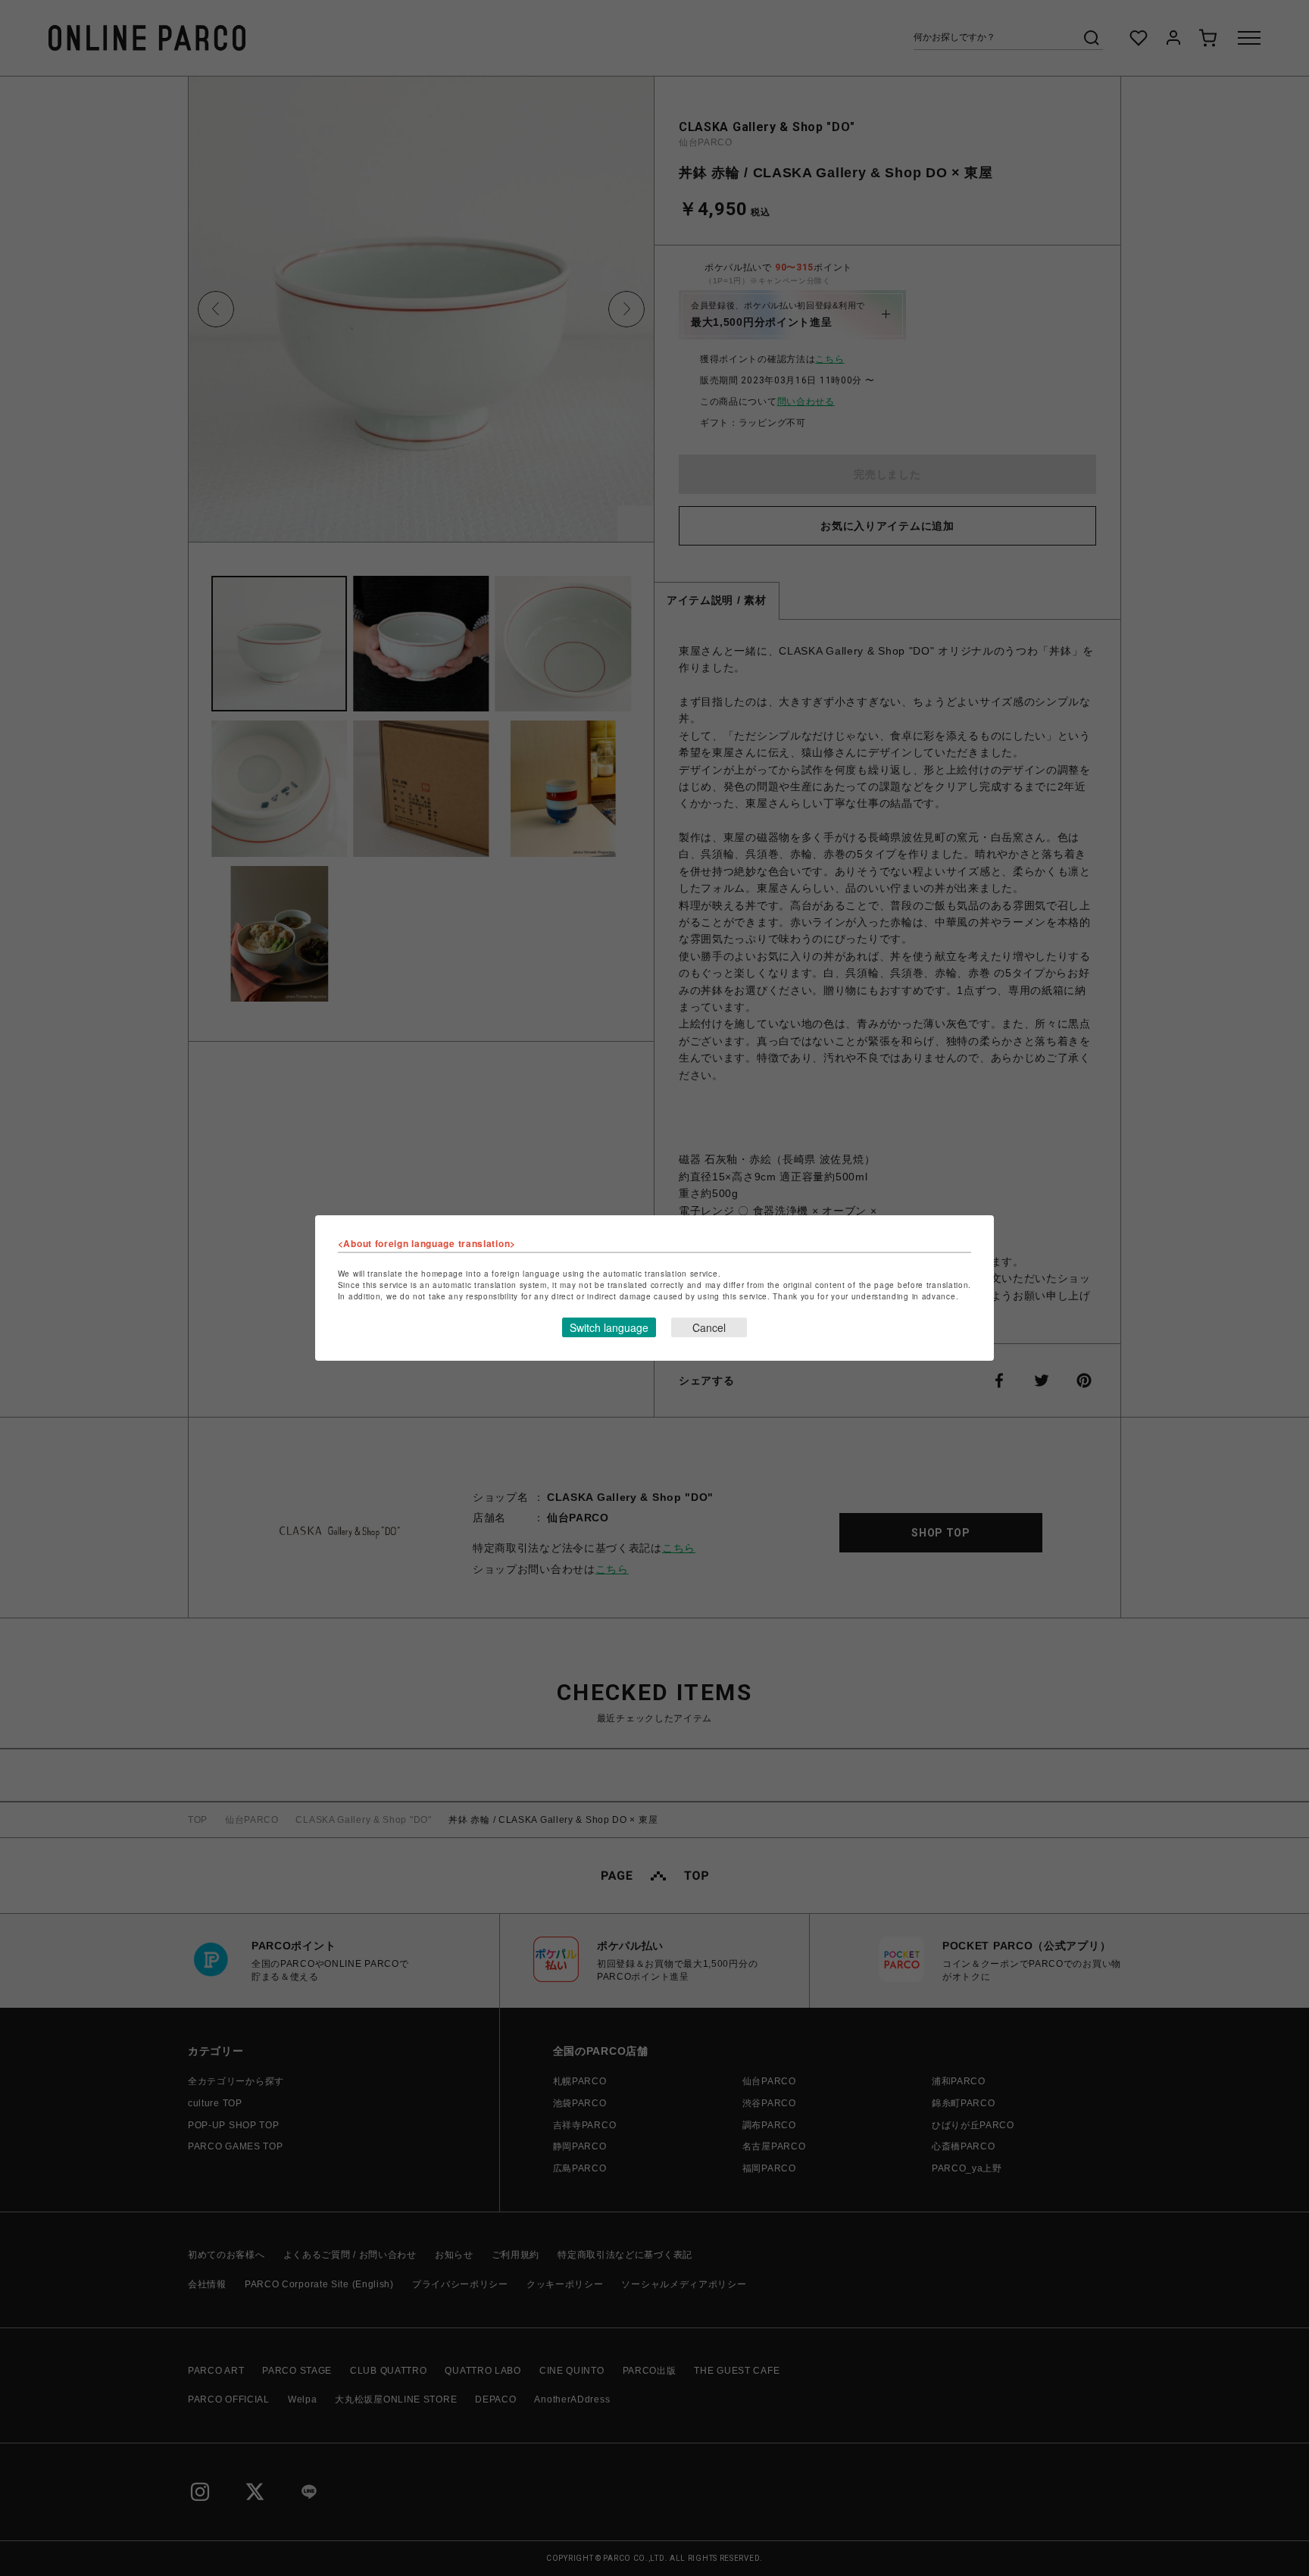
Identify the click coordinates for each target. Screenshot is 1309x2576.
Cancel (709, 1327)
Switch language (609, 1327)
